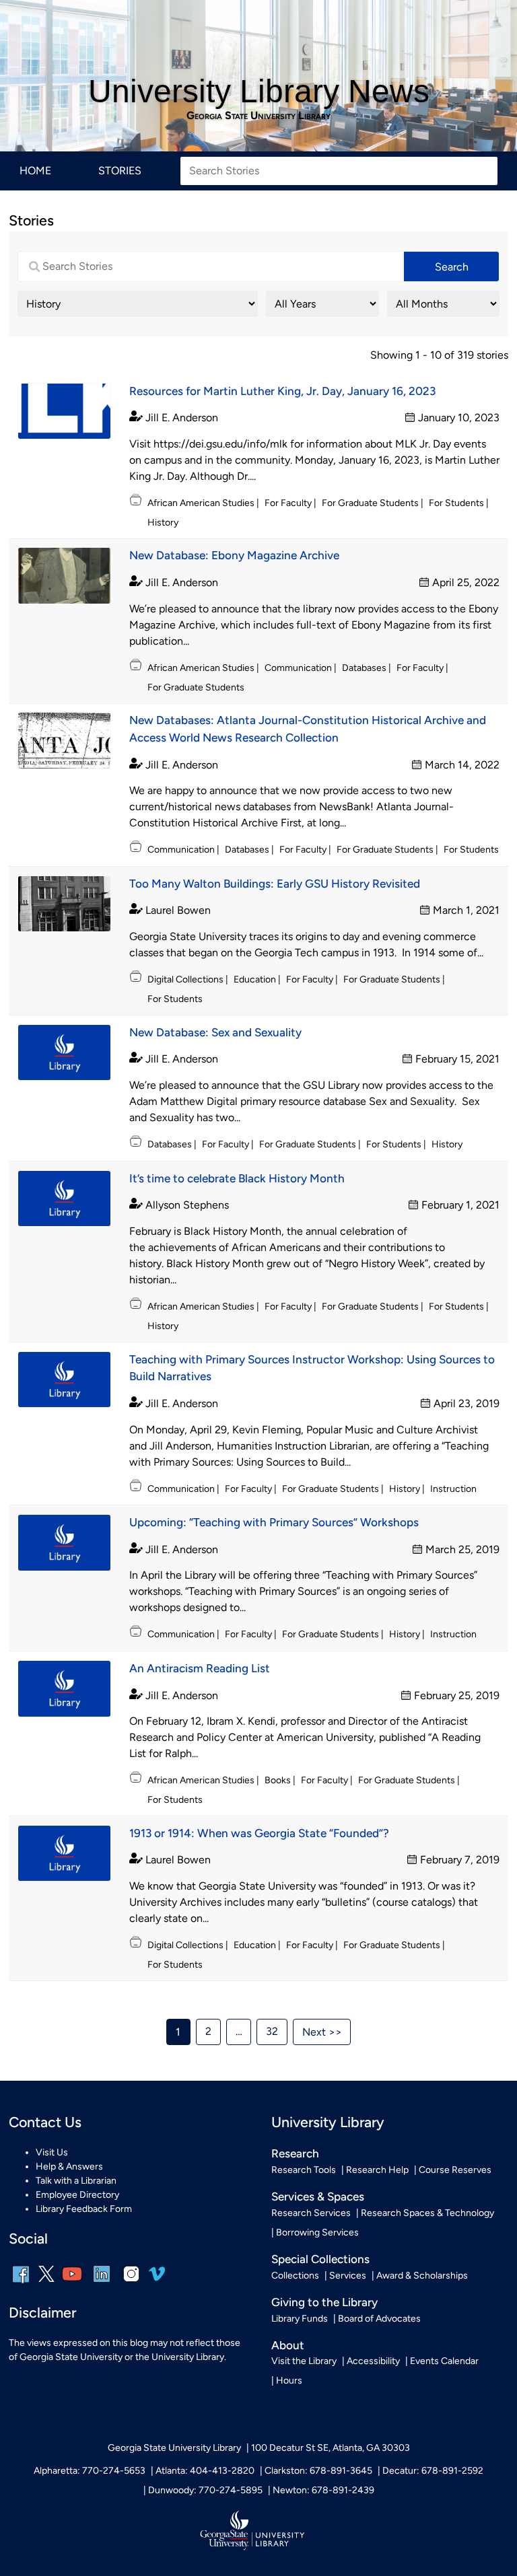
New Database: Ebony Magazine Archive (234, 555)
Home (35, 171)
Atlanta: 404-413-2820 (205, 2471)
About (288, 2345)
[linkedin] (102, 2283)
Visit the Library (304, 2361)
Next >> (322, 2032)
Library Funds (300, 2319)
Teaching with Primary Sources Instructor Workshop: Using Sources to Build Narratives (312, 1368)
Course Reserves (455, 2170)
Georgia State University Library (258, 116)
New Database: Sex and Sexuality (215, 1032)
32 (272, 2031)
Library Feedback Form (84, 2209)
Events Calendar (444, 2361)
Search (452, 267)
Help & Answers (69, 2167)
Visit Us (52, 2152)
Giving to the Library (324, 2302)
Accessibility (373, 2361)
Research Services (311, 2213)
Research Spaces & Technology (427, 2213)
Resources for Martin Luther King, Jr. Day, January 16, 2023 (282, 391)
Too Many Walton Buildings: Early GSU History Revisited (275, 884)
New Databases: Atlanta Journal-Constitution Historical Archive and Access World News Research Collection (308, 729)
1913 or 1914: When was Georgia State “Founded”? (259, 1833)
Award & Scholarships (422, 2276)
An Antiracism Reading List (200, 1668)
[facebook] (21, 2283)
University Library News (259, 91)
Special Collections (320, 2259)
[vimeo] (157, 2279)
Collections (295, 2276)
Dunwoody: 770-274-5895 (205, 2490)
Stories (120, 171)
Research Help (377, 2170)
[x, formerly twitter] (46, 2279)
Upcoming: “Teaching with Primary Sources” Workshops (274, 1522)
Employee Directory (77, 2195)
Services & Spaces (318, 2196)
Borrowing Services (317, 2232)
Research (295, 2153)
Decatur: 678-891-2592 (433, 2471)
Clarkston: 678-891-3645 (318, 2471)
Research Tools (304, 2170)
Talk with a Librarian (76, 2181)
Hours (289, 2381)
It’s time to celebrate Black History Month (237, 1178)
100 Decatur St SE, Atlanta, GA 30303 (331, 2448)
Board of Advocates (379, 2319)
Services (348, 2276)
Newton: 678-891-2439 (323, 2490)
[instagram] (131, 2283)
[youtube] (72, 2283)
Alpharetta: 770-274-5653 (90, 2471)
